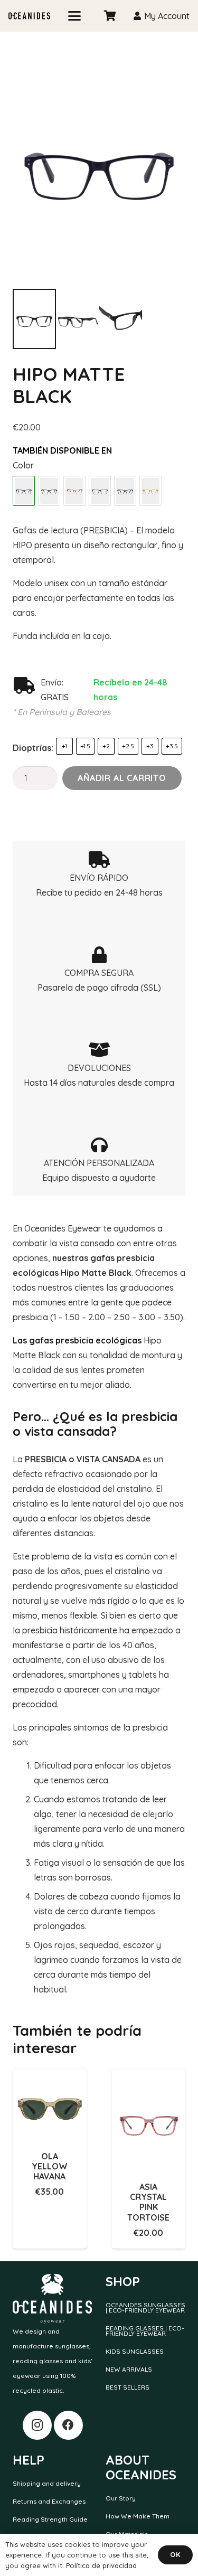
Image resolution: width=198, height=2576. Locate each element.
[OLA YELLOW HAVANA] (50, 2106)
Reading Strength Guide (50, 2519)
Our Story (121, 2498)
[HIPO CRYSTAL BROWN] (74, 491)
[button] (74, 16)
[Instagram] (37, 2425)
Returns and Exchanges (49, 2501)
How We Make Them (138, 2516)
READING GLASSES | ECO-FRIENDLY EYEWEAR (145, 2331)
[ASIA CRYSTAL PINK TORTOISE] (149, 2121)
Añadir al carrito (122, 778)
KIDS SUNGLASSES (135, 2351)
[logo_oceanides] (29, 16)
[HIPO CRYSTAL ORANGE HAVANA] (150, 491)
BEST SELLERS (128, 2387)
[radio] (64, 746)
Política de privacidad (101, 2565)
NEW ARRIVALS (129, 2369)
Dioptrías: (33, 748)
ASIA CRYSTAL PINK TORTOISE (148, 2202)
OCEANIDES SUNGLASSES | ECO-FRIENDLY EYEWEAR (145, 2307)
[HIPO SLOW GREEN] (125, 491)
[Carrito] (110, 16)
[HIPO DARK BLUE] (49, 491)
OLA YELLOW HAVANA (50, 2166)
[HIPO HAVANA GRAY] (100, 491)
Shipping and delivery (47, 2483)
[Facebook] (68, 2425)
